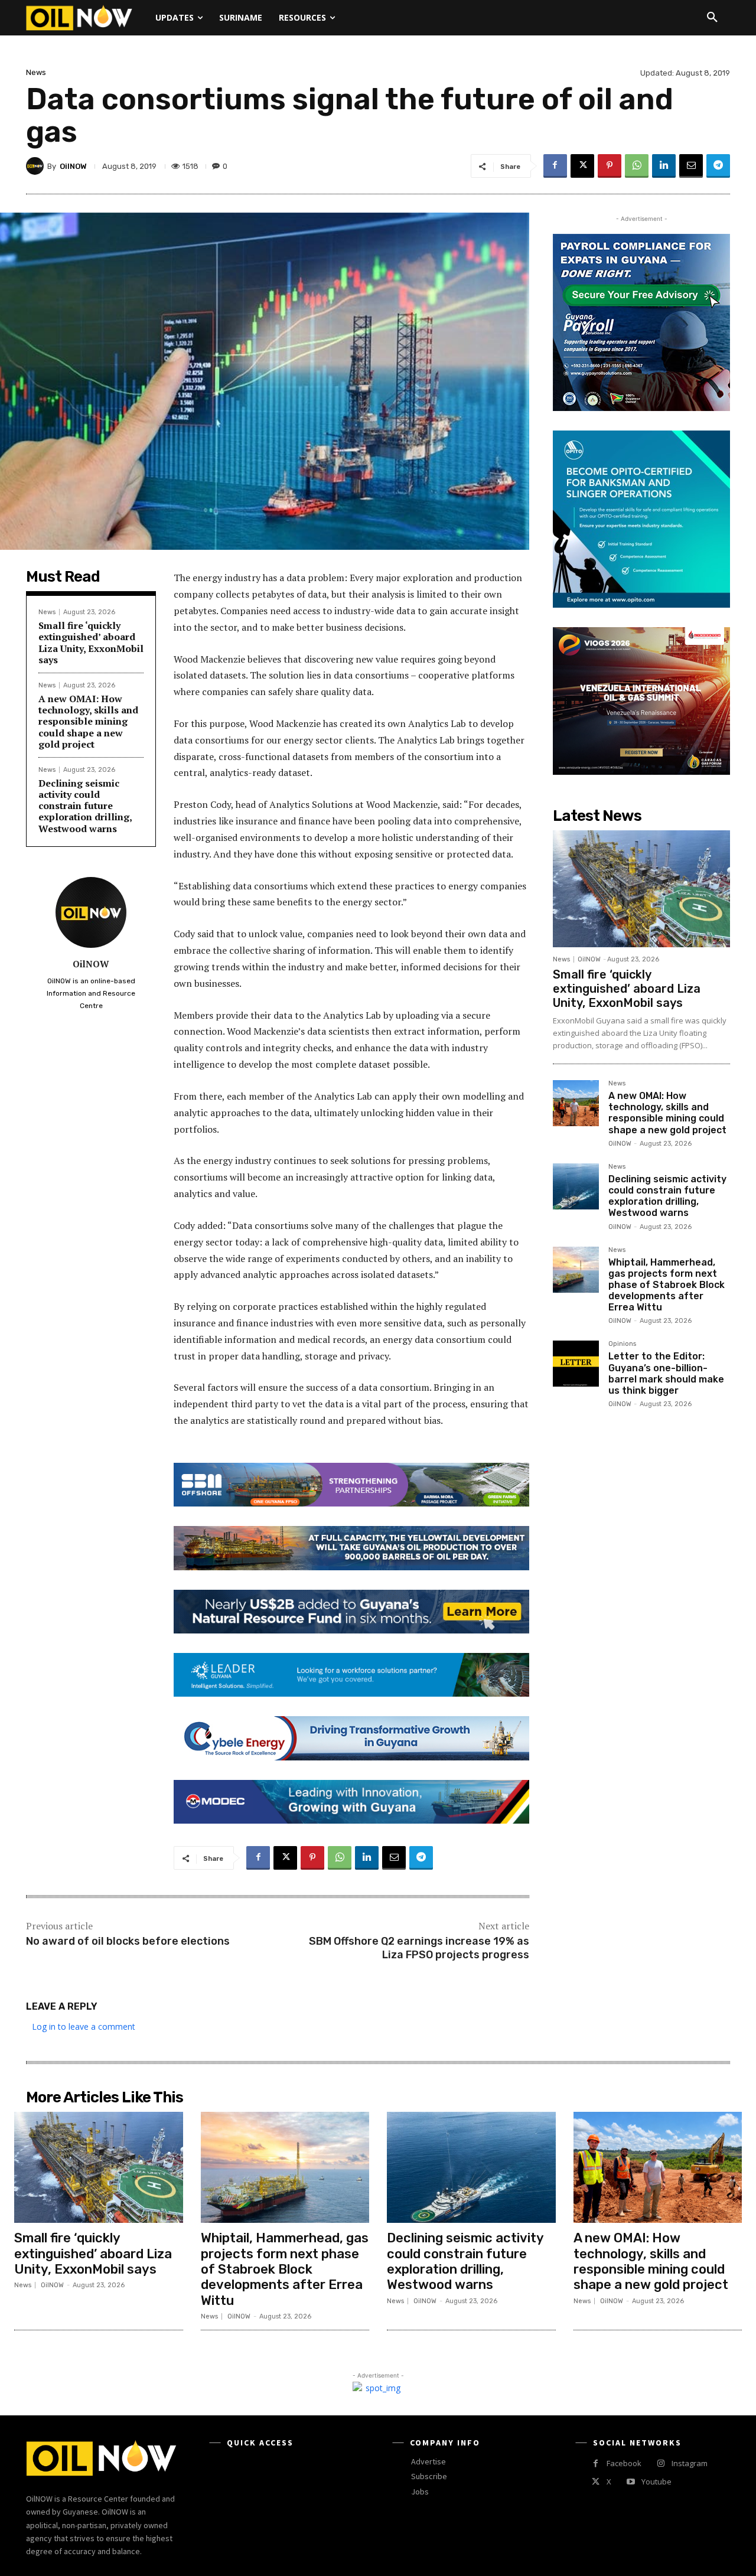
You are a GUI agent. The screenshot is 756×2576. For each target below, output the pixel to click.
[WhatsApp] (637, 166)
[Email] (691, 166)
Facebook (624, 2463)
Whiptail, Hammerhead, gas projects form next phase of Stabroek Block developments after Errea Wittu (667, 1285)
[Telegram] (718, 166)
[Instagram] (661, 2463)
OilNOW (73, 166)
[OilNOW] (37, 166)
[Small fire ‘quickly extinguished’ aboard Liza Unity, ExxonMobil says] (641, 889)
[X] (582, 166)
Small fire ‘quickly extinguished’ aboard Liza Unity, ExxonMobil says (91, 643)
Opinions (622, 1344)
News (36, 72)
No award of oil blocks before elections (128, 1941)
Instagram (690, 2463)
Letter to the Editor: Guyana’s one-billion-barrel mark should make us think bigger (666, 1373)
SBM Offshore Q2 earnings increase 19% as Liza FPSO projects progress (419, 1948)
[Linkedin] (664, 166)
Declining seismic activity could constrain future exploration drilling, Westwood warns (85, 806)
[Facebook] (555, 166)
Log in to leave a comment (84, 2026)
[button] (712, 18)
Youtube (656, 2482)
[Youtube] (630, 2482)
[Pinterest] (610, 166)
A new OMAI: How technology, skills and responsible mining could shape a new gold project (88, 721)
